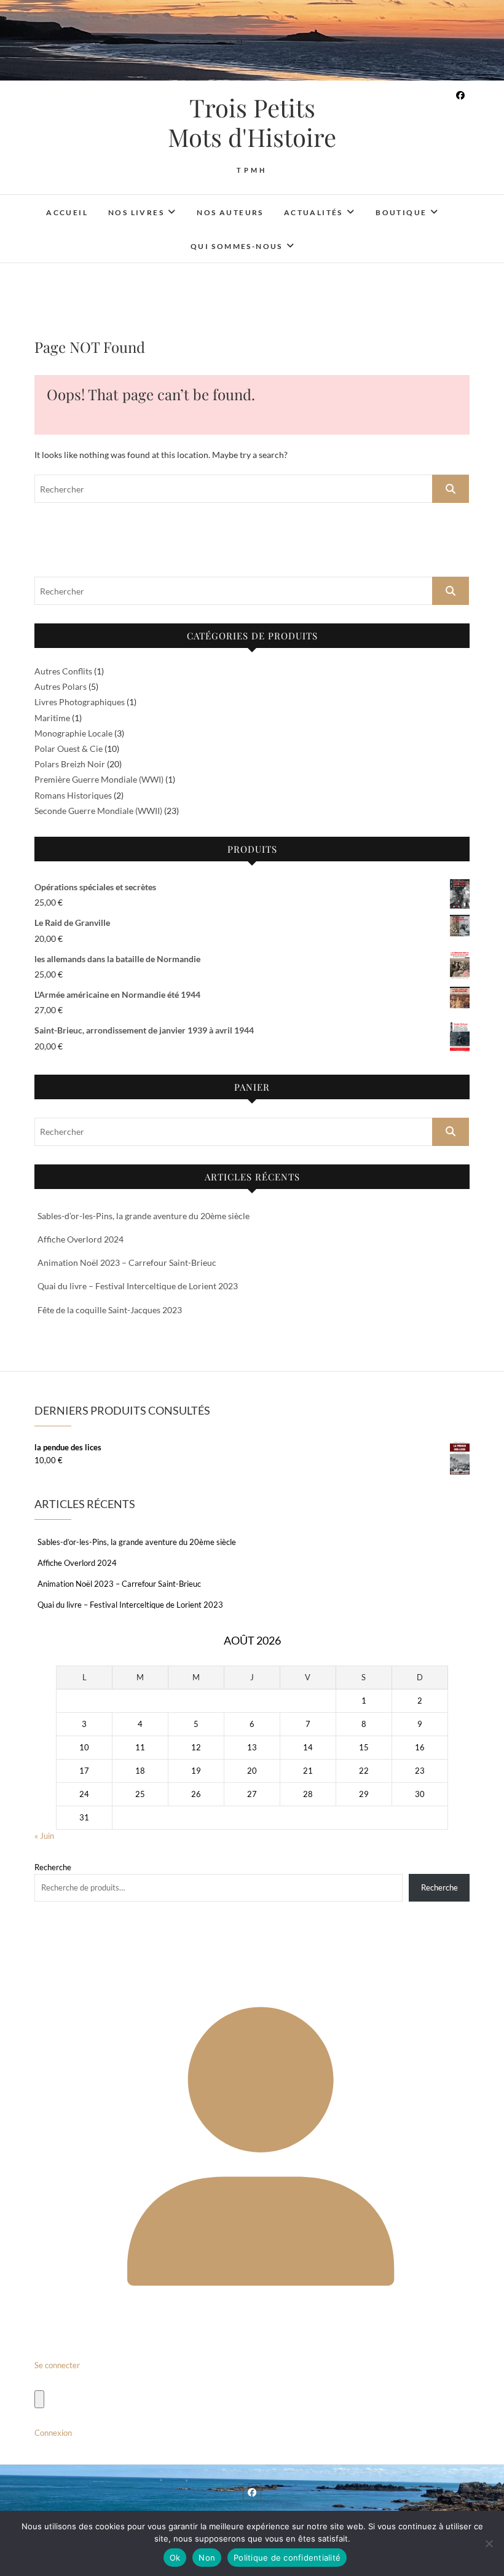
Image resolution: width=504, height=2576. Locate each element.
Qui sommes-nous (237, 246)
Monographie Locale (73, 733)
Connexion (53, 2433)
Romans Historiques (73, 795)
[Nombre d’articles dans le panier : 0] (39, 2399)
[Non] (489, 2543)
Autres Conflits (63, 671)
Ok (175, 2558)
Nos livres (136, 212)
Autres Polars (61, 686)
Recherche (53, 1867)
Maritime (52, 718)
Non (207, 2558)
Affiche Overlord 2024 (81, 1239)
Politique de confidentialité (287, 2558)
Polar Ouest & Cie (69, 749)
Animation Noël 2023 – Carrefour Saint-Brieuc (127, 1262)
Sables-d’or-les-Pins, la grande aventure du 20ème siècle (144, 1216)
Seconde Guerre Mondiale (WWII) (98, 811)
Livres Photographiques (80, 702)
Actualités (313, 212)
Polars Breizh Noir (70, 764)
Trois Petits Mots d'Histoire (252, 122)
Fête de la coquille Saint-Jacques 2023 (110, 1310)
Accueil (67, 212)
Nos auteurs (230, 212)
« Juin (44, 1836)
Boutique (401, 212)
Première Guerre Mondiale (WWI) (99, 779)
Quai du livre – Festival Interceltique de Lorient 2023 (138, 1286)
